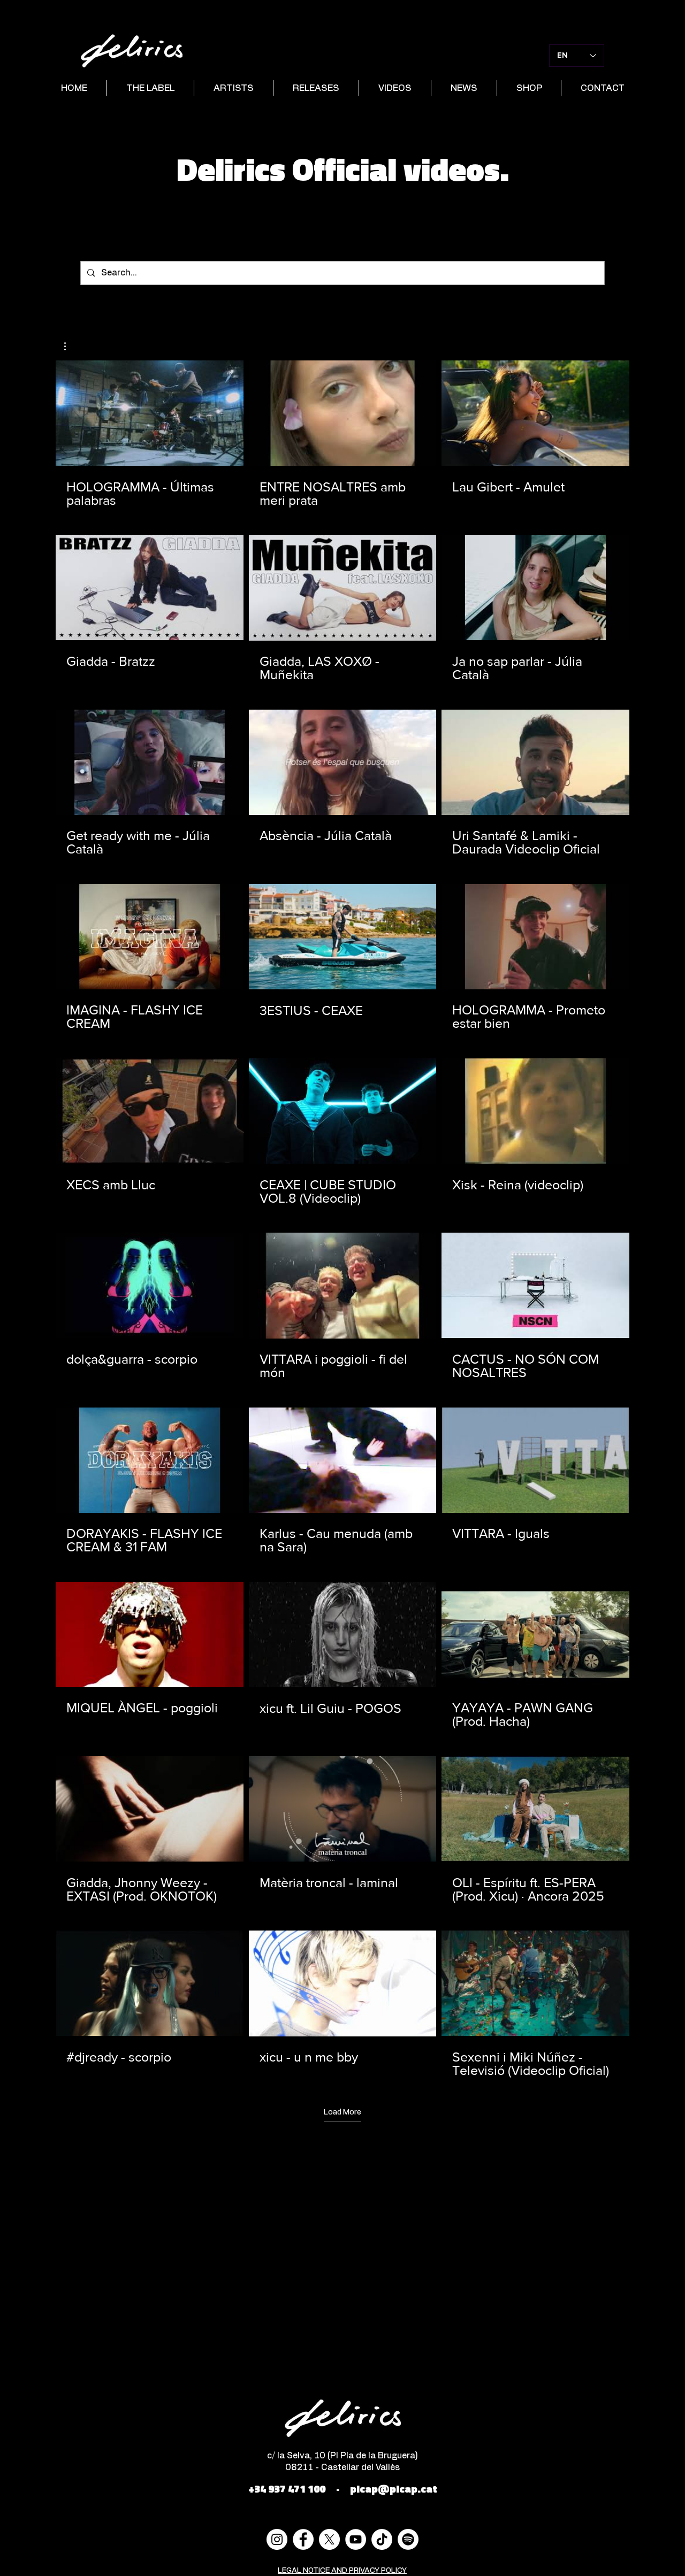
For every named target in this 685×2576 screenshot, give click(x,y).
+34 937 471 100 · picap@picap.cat (343, 2489)
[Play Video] (149, 413)
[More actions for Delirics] (70, 346)
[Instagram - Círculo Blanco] (277, 2539)
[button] (70, 346)
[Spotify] (408, 2539)
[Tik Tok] (382, 2539)
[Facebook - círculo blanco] (303, 2539)
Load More (342, 2112)
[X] (329, 2539)
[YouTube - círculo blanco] (356, 2539)
